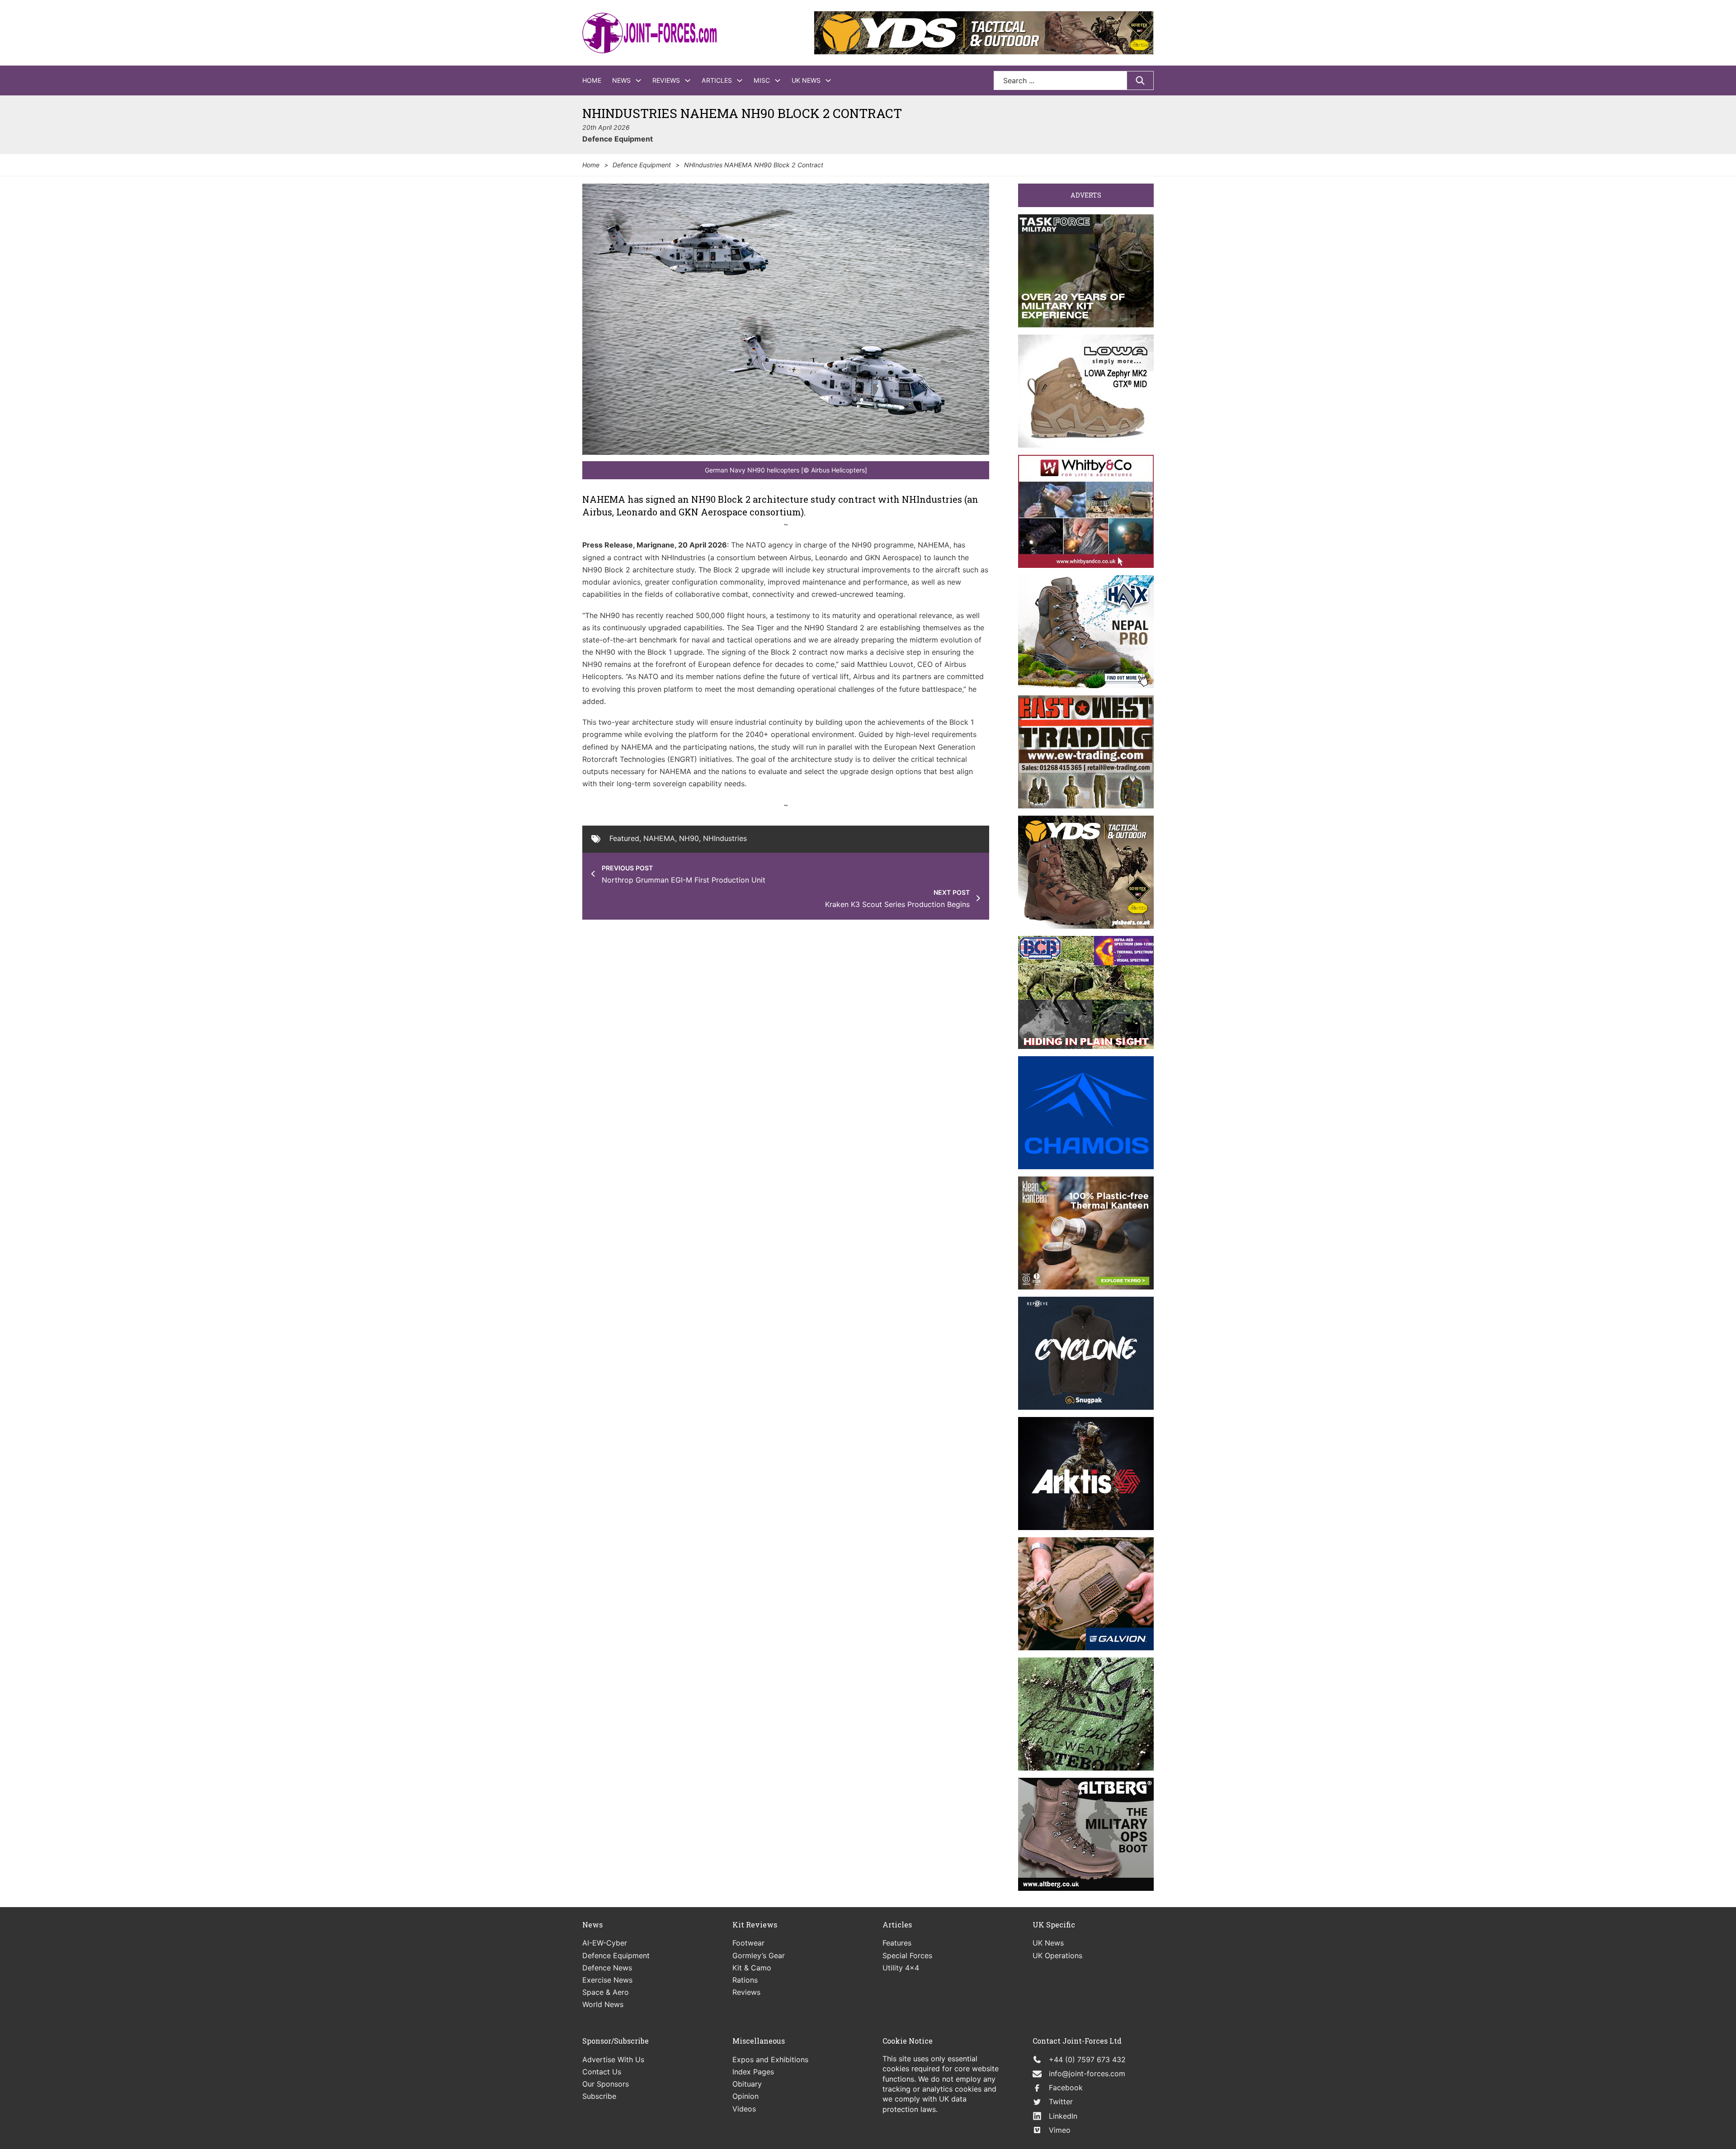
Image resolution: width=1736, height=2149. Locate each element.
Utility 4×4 (901, 1968)
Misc (762, 80)
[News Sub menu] (638, 80)
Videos (744, 2109)
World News (603, 2004)
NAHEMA (659, 838)
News (621, 80)
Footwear (748, 1943)
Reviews (666, 80)
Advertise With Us (613, 2059)
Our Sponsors (606, 2084)
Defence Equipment (618, 139)
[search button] (1140, 80)
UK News (806, 80)
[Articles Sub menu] (740, 80)
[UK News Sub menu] (828, 80)
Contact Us (602, 2072)
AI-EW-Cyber (605, 1943)
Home (592, 80)
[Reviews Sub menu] (688, 80)
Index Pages (753, 2072)
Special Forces (907, 1955)
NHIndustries (725, 838)
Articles (717, 80)
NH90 (689, 838)
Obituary (747, 2084)
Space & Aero (606, 1992)
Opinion (745, 2096)
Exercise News (607, 1980)
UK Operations (1057, 1955)
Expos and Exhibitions (770, 2059)
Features (897, 1943)
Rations (745, 1980)
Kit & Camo (752, 1968)
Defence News (607, 1968)
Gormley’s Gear (759, 1955)
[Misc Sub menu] (778, 80)
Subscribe (599, 2096)
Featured (624, 838)
